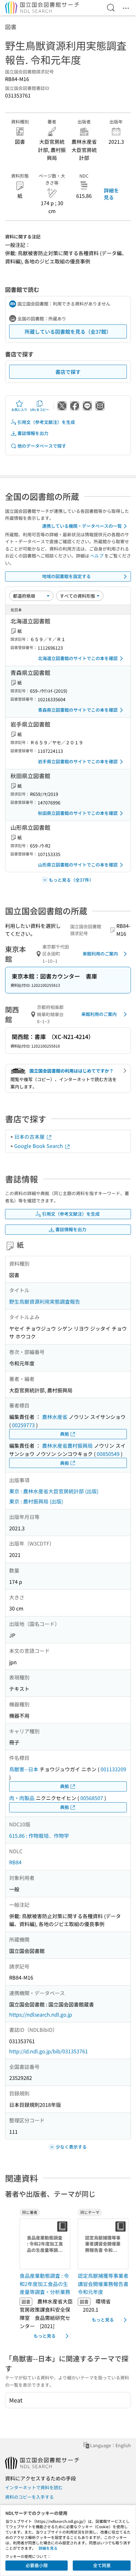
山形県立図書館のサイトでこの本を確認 (78, 865)
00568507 (92, 1798)
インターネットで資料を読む (34, 2487)
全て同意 (102, 2565)
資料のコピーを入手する (29, 2497)
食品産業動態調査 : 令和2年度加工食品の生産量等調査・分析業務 (45, 2284)
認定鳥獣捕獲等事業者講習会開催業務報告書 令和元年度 (103, 2284)
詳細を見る (111, 194)
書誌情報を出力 (33, 433)
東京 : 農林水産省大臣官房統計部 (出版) (54, 1491)
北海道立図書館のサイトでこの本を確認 (78, 658)
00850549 (108, 1454)
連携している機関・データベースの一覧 (82, 526)
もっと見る (45, 2336)
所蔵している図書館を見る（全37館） (68, 331)
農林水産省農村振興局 (67, 1445)
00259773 (23, 1425)
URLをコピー (40, 409)
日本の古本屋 (30, 1137)
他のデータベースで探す (42, 446)
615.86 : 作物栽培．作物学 (39, 1836)
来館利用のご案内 (100, 954)
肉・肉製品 (22, 1798)
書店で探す (68, 372)
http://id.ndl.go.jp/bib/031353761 (49, 2051)
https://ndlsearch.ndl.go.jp (41, 2014)
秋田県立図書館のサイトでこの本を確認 (78, 813)
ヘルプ (97, 556)
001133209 (113, 1769)
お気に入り (19, 409)
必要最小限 (37, 2565)
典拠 (65, 1434)
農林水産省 (55, 1417)
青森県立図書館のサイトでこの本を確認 (78, 710)
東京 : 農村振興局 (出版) (36, 1501)
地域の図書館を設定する (66, 576)
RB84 (15, 1862)
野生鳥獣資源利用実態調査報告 (45, 1301)
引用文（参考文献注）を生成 (46, 422)
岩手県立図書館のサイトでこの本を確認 (78, 761)
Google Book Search (39, 1146)
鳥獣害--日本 (24, 1769)
